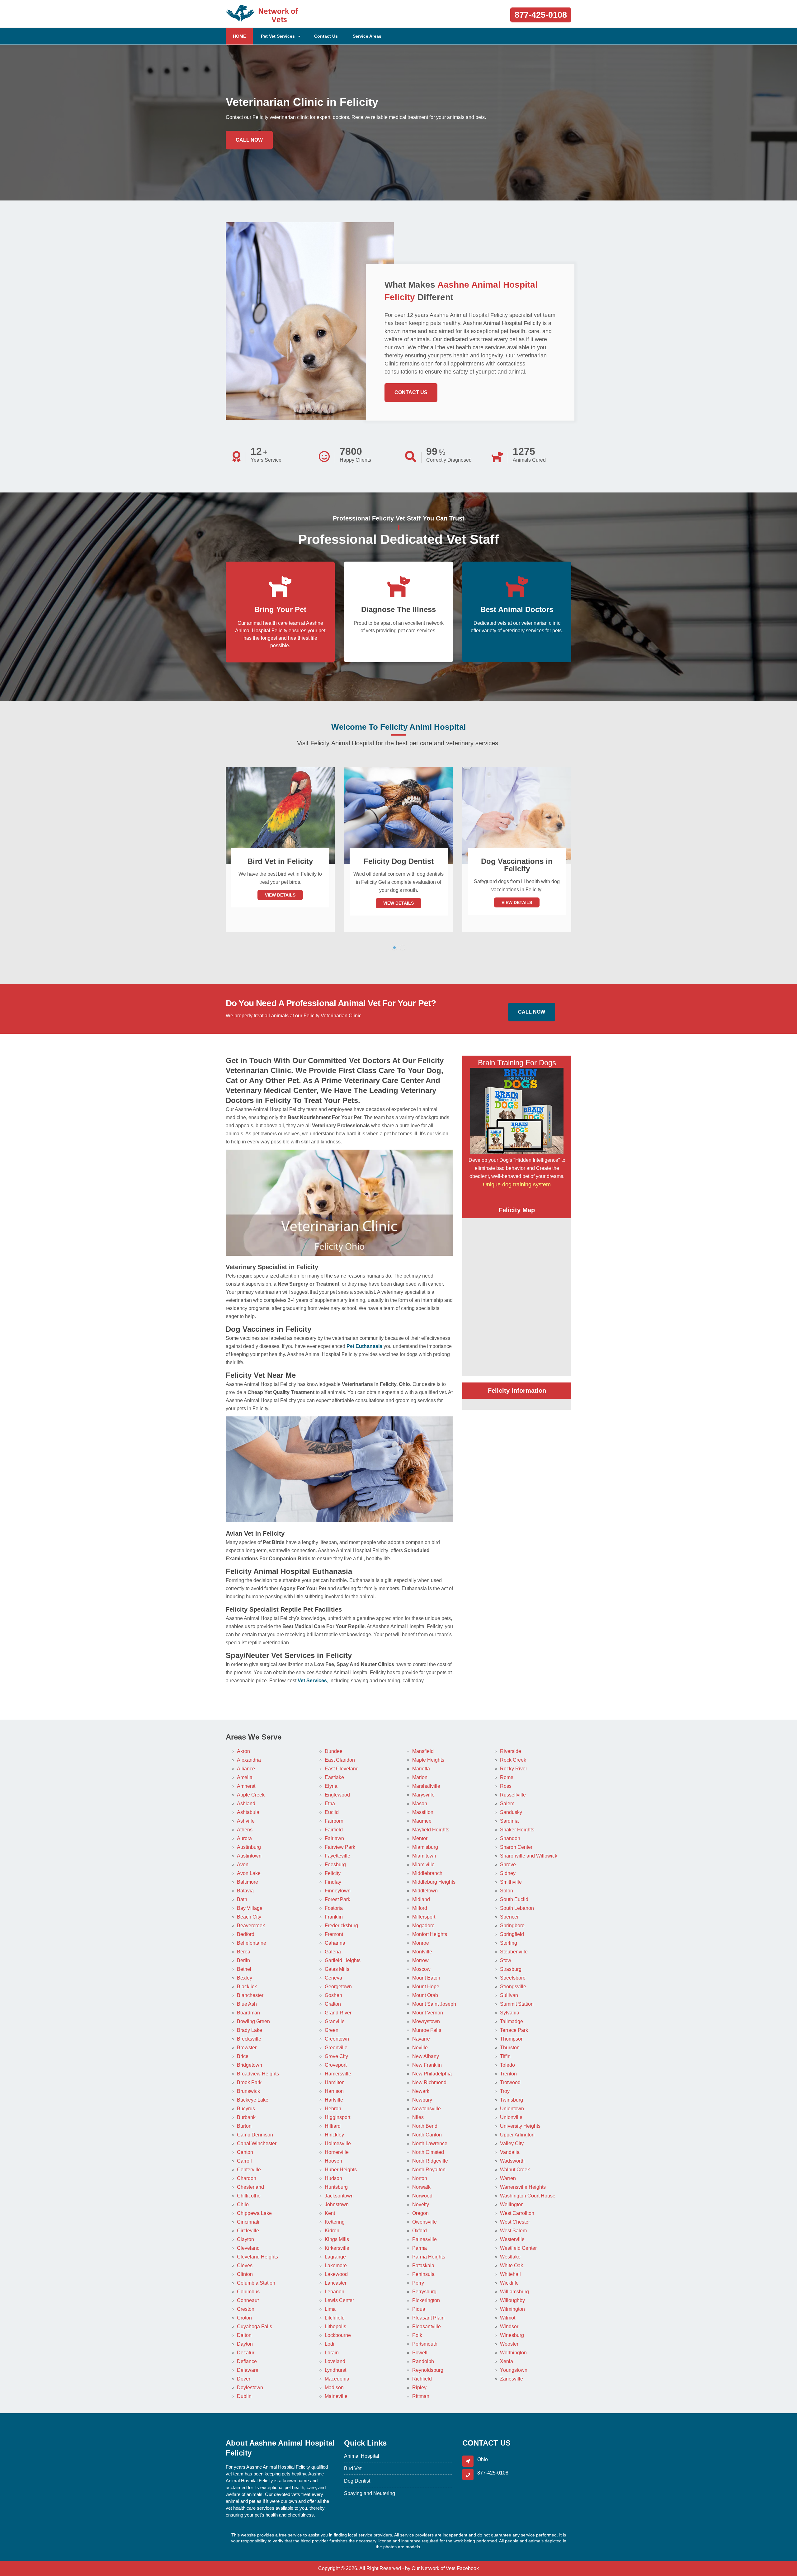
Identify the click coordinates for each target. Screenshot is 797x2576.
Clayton (245, 2239)
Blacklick (247, 1987)
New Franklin (427, 2065)
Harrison (334, 2091)
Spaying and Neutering (370, 2493)
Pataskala (423, 2265)
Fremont (334, 1934)
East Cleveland (342, 1769)
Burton (244, 2126)
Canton (245, 2152)
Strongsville (513, 1987)
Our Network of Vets (434, 2568)
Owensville (424, 2222)
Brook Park (249, 2082)
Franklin (334, 1917)
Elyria (331, 1786)
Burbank (246, 2117)
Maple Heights (428, 1760)
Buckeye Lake (253, 2100)
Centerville (249, 2170)
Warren (508, 2178)
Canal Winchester (257, 2143)
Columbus (248, 2292)
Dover (244, 2379)
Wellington (512, 2204)
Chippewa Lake (254, 2213)
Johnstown (337, 2204)
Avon (243, 1865)
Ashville (246, 1821)
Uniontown (512, 2109)
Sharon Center (516, 1847)
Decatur (246, 2353)
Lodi (330, 2344)
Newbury (422, 2100)
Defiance (247, 2361)
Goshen (333, 1995)
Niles (418, 2117)
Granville (335, 2021)
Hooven (333, 2161)
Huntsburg (336, 2187)
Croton (244, 2318)
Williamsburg (514, 2292)
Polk (417, 2335)
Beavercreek (251, 1926)
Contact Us (326, 36)
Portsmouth (425, 2344)
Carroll (244, 2161)
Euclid (332, 1812)
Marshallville (426, 1786)
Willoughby (512, 2300)
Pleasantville (427, 2326)
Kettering (335, 2222)
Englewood (337, 1795)
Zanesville (512, 2379)
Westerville (512, 2239)
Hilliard (333, 2126)
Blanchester (250, 1995)
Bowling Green (253, 2021)
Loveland (335, 2361)
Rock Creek (513, 1760)
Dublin (244, 2396)
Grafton (333, 2004)
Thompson (512, 2039)
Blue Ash (247, 2004)
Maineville (336, 2396)
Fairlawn (334, 1838)
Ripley (419, 2388)
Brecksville (249, 2039)
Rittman (421, 2396)
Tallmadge (512, 2021)
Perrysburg (424, 2292)
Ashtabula (248, 1812)
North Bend (425, 2126)
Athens (245, 1830)
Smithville (511, 1882)
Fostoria (334, 1908)
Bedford (246, 1934)
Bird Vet (353, 2468)
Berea (244, 1952)
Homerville (337, 2152)
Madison (334, 2388)
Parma (420, 2248)
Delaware (248, 2370)
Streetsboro (513, 1978)
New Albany (426, 2056)
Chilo (243, 2204)
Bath (242, 1899)
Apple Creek (251, 1795)
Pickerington (426, 2300)
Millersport (424, 1917)
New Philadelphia (432, 2074)
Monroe (421, 1943)
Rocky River (514, 1769)
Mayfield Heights (431, 1830)
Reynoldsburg (428, 2370)
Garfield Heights (343, 1960)
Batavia (245, 1891)
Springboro (512, 1926)
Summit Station (517, 2004)
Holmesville (338, 2143)
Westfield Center (518, 2248)
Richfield (422, 2379)
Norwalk (421, 2187)
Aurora (244, 1838)
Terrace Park (514, 2030)
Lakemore (336, 2265)
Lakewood (336, 2274)
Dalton (244, 2335)
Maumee (422, 1821)
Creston (246, 2309)
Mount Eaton (426, 1978)
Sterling (509, 1943)
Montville (422, 1952)
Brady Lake (250, 2030)
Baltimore (248, 1882)
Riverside (511, 1751)
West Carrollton (517, 2213)
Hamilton (335, 2082)
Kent (330, 2213)
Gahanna (335, 1943)
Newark (421, 2091)
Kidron (332, 2231)
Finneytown (338, 1891)
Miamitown (424, 1856)
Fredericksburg (341, 1926)
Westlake (510, 2257)
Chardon (247, 2178)
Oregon (420, 2213)
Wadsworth (512, 2161)
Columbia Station (256, 2283)
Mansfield (423, 1751)
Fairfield (334, 1830)
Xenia (507, 2361)
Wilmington (512, 2309)
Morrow (420, 1960)
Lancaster (336, 2283)
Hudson (333, 2178)
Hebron (333, 2109)
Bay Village (250, 1908)
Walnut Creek (515, 2170)
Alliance (246, 1769)
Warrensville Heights (523, 2187)
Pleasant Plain (428, 2318)
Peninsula (423, 2274)
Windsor (509, 2326)
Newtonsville (427, 2109)
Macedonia (337, 2379)
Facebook (468, 2568)
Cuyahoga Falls (255, 2326)
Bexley (245, 1978)
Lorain (332, 2353)
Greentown (337, 2039)
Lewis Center (339, 2300)
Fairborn (334, 1821)
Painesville (424, 2239)
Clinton (245, 2274)
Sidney (508, 1873)
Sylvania (510, 2013)
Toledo (507, 2065)
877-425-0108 (541, 15)
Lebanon (335, 2292)
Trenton (508, 2074)
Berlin (243, 1960)
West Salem (513, 2231)
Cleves (245, 2265)
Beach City (249, 1917)
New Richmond (429, 2082)
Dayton (245, 2344)
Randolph (423, 2361)
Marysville (423, 1795)
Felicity (333, 1873)
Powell (420, 2353)
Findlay (333, 1882)
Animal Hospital (362, 2456)
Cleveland (248, 2248)
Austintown (249, 1856)
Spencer (509, 1917)
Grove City (336, 2056)
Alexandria (249, 1760)
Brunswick (248, 2091)
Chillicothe (249, 2196)
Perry (418, 2283)
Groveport (336, 2065)
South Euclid (514, 1899)
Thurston (510, 2048)
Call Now (249, 140)
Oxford (420, 2231)
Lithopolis (335, 2326)
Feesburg (335, 1865)
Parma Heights (429, 2257)
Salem (507, 1804)
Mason (420, 1804)
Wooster (509, 2344)
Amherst (246, 1786)
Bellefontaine (252, 1943)
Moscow (421, 1969)
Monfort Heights (430, 1934)
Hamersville (338, 2074)
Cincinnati (248, 2222)
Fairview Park (340, 1847)
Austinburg (249, 1847)
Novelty (421, 2204)
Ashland (246, 1804)
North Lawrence (430, 2143)
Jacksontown (339, 2196)
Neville (420, 2048)
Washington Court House (528, 2196)
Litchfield (335, 2318)
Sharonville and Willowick (529, 1856)
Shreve (508, 1865)
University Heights (520, 2126)
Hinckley (334, 2135)
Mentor (420, 1838)
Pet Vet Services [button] (278, 36)
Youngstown (514, 2370)
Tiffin (505, 2056)
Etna (330, 1804)
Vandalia (510, 2152)
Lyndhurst (335, 2370)
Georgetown (338, 1987)
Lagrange (335, 2257)
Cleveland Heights (257, 2257)
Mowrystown (426, 2021)
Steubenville (514, 1952)
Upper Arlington (517, 2135)
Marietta (421, 1769)
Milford (420, 1908)
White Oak (512, 2265)
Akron (243, 1751)
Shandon (510, 1838)
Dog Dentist (357, 2481)
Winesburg (512, 2335)
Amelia (245, 1777)
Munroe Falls (427, 2030)
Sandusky (511, 1812)
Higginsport (337, 2117)
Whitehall (510, 2274)
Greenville (336, 2048)
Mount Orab (425, 1995)
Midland (421, 1899)
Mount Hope (426, 1987)
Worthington (513, 2353)
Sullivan (509, 1995)
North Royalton (429, 2170)
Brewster (247, 2048)
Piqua (419, 2309)
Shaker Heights (517, 1830)
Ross (506, 1786)
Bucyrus (246, 2109)
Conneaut (248, 2300)
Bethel (244, 1969)
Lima (330, 2309)
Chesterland (250, 2187)
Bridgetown (250, 2065)
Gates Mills (337, 1969)
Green (332, 2030)
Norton (420, 2178)
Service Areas (367, 36)
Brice (243, 2056)
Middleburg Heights (434, 1882)
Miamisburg (425, 1847)
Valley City (512, 2143)
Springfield (512, 1934)
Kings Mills (337, 2239)
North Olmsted (428, 2152)
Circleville (248, 2231)
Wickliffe (509, 2283)
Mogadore (423, 1926)
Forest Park (337, 1899)
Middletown (425, 1891)
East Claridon (340, 1760)
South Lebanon (517, 1908)
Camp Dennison (255, 2135)
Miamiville (423, 1865)
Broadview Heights (258, 2074)
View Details (280, 903)
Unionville (511, 2117)
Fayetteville (337, 1856)
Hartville (334, 2100)
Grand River (338, 2013)
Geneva (333, 1978)
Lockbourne (338, 2335)
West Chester (515, 2222)
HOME (243, 36)
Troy (505, 2091)
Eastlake (334, 1777)
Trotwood (510, 2082)
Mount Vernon (428, 2013)
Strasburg (511, 1969)
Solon (507, 1891)
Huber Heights (341, 2170)
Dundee (334, 1751)
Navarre (421, 2039)
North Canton (427, 2135)
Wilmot (508, 2318)
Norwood (422, 2196)
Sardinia (509, 1821)
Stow (506, 1960)
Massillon (423, 1812)
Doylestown (250, 2388)
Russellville (513, 1795)
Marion (420, 1777)
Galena (333, 1952)
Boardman (248, 2013)
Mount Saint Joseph (434, 2004)
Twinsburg (512, 2100)
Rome (507, 1777)
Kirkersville (337, 2248)
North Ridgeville (430, 2161)
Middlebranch (427, 1873)
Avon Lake (249, 1873)
